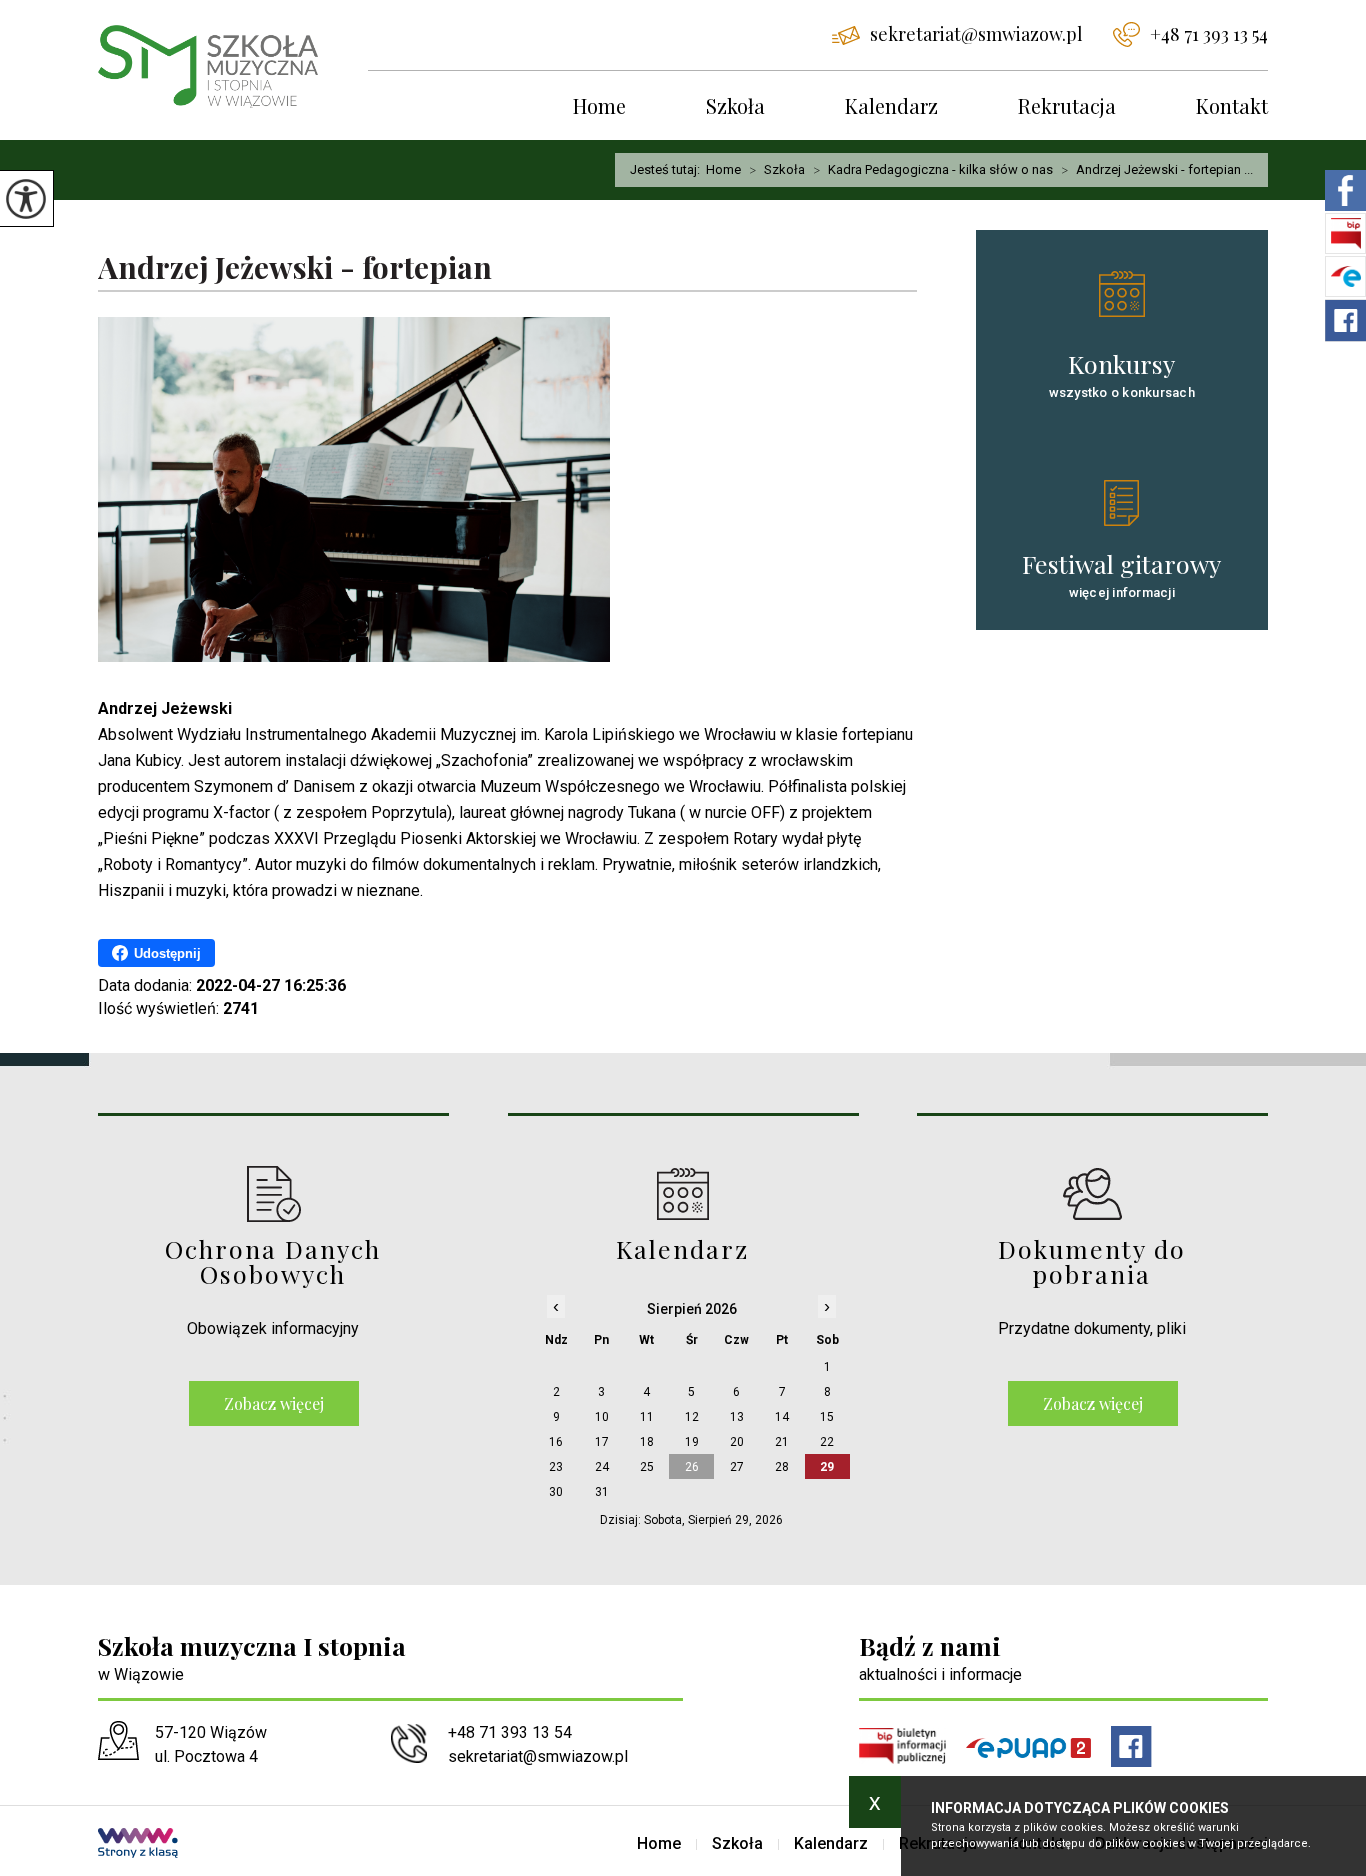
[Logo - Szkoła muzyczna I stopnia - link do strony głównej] (233, 66)
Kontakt (1232, 105)
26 (692, 1467)
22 (827, 1442)
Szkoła (735, 105)
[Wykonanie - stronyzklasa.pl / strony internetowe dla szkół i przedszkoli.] (138, 1845)
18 (647, 1442)
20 (737, 1442)
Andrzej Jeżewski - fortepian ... (1157, 170)
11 (647, 1417)
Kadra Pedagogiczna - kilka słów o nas (933, 170)
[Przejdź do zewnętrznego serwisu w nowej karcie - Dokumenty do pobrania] (1092, 1193)
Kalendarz (891, 105)
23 (556, 1467)
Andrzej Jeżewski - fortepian (295, 268)
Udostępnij (167, 953)
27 (737, 1467)
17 (602, 1442)
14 (782, 1417)
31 (602, 1492)
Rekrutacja (1067, 105)
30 (556, 1492)
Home (599, 105)
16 (556, 1442)
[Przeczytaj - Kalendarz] (683, 1193)
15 (827, 1417)
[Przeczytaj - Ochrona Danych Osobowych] (273, 1193)
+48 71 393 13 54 (1209, 34)
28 (782, 1467)
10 (602, 1417)
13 (737, 1417)
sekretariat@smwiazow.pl (976, 34)
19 (692, 1442)
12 (692, 1417)
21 (782, 1442)
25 (647, 1467)
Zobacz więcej (274, 1403)
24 (602, 1467)
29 (827, 1467)
